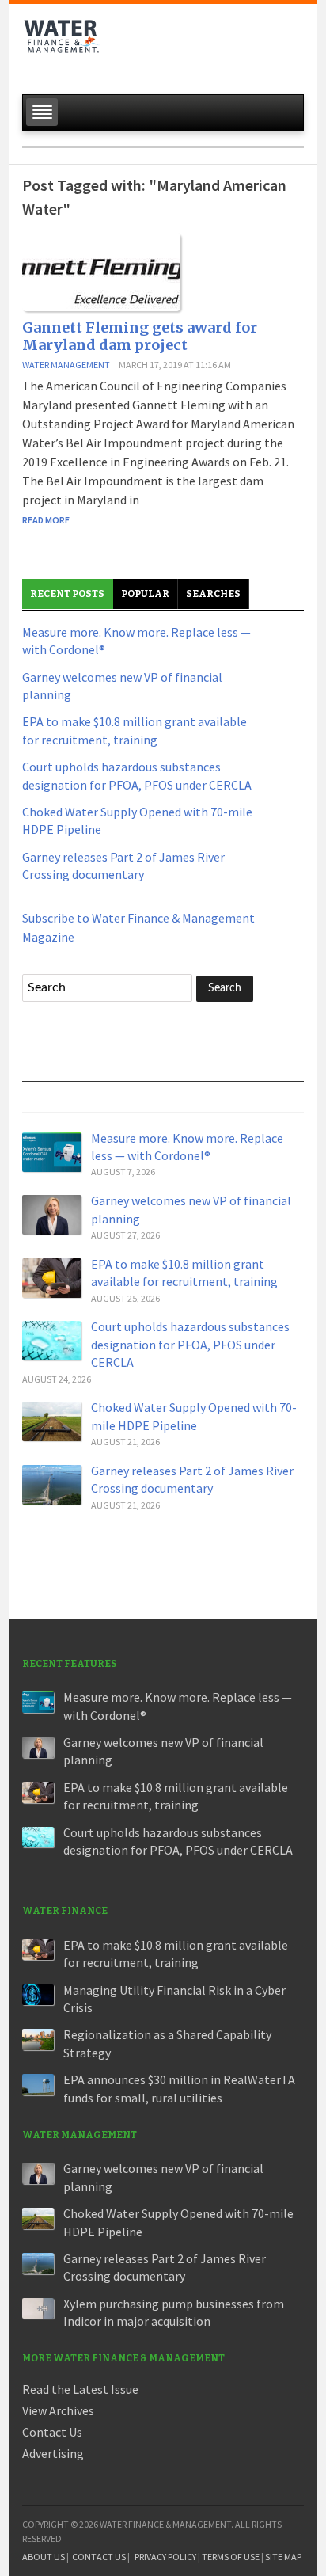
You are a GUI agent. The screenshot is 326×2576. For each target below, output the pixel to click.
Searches (213, 594)
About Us (44, 2557)
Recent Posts (67, 594)
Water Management (66, 365)
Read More (46, 520)
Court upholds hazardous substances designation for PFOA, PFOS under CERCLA (190, 1344)
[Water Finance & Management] (62, 44)
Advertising (53, 2453)
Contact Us (52, 2432)
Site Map (283, 2557)
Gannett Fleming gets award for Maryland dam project (140, 336)
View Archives (58, 2410)
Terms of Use (231, 2557)
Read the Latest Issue (80, 2389)
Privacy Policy (165, 2557)
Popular (145, 594)
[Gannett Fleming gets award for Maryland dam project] (101, 271)
